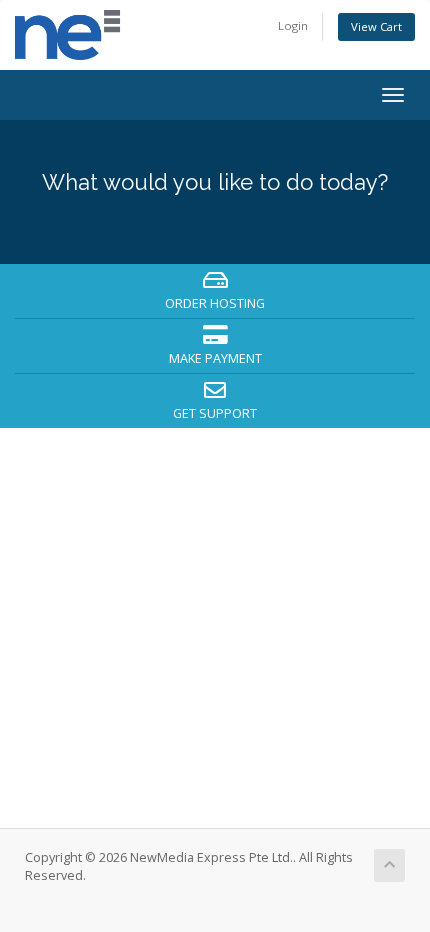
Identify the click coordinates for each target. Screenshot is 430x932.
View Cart (376, 26)
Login (293, 25)
